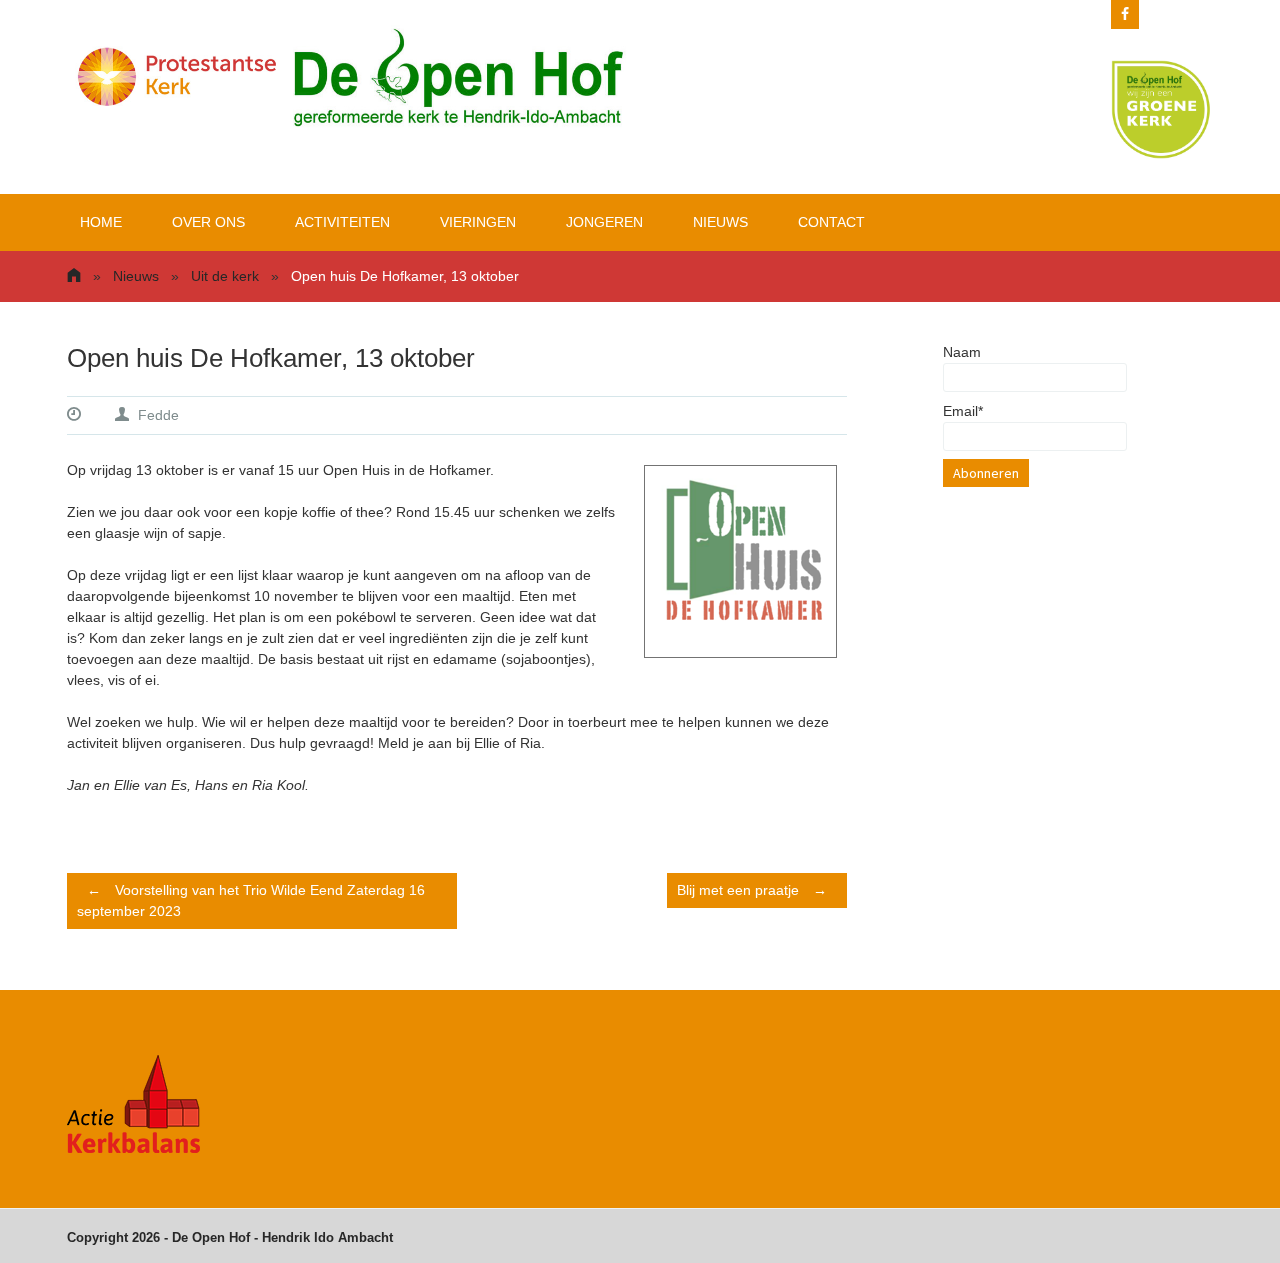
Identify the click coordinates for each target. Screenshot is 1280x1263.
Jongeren (604, 222)
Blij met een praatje (752, 890)
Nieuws (720, 222)
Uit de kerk (225, 276)
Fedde (158, 415)
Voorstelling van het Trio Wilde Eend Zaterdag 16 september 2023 (251, 900)
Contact (831, 222)
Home (101, 222)
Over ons (208, 222)
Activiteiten (342, 222)
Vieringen (478, 222)
